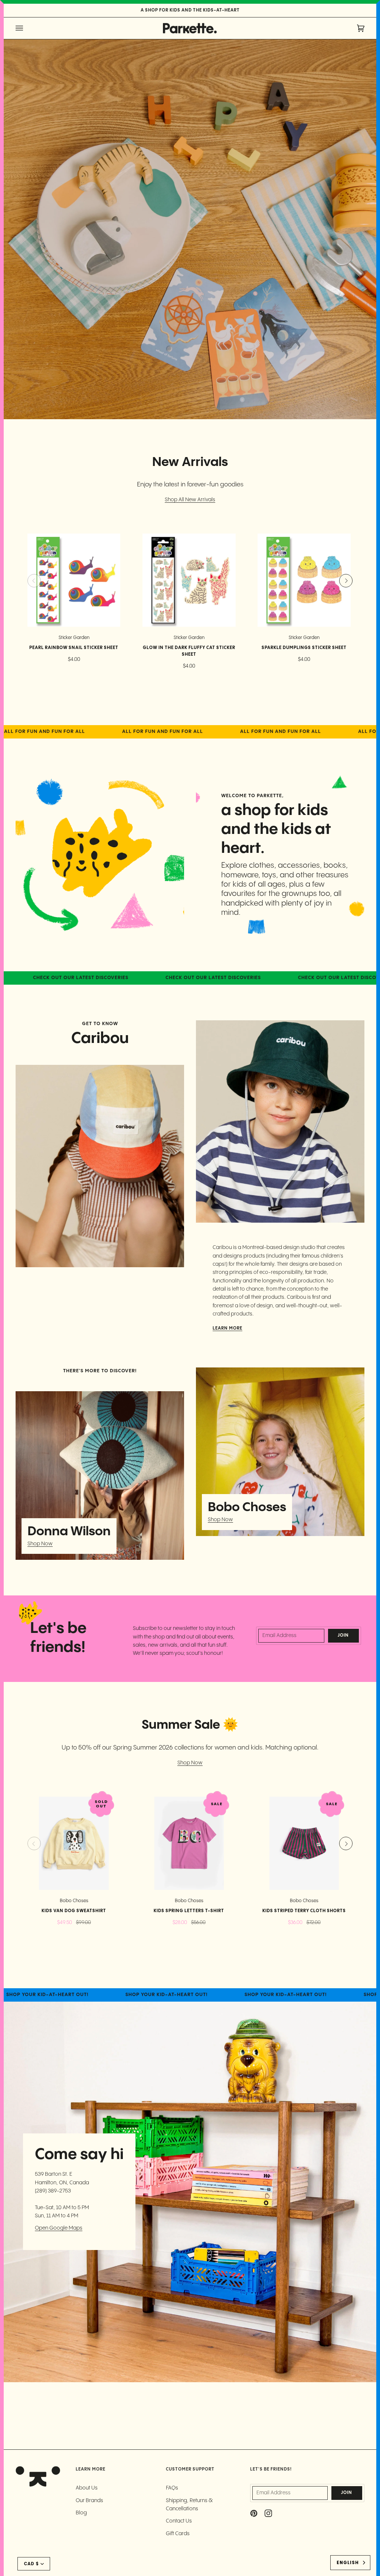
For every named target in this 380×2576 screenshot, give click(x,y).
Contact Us (179, 2521)
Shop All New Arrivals (190, 500)
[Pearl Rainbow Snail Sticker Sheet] (74, 580)
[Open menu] (27, 28)
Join (343, 1636)
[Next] (346, 581)
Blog (81, 2513)
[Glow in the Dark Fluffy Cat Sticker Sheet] (189, 580)
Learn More (227, 1328)
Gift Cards (178, 2534)
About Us (87, 2488)
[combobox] (350, 2563)
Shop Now (40, 1544)
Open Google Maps (59, 2228)
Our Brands (89, 2501)
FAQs (172, 2488)
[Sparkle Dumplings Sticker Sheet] (304, 580)
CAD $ (31, 2564)
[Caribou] (100, 1166)
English (348, 2563)
